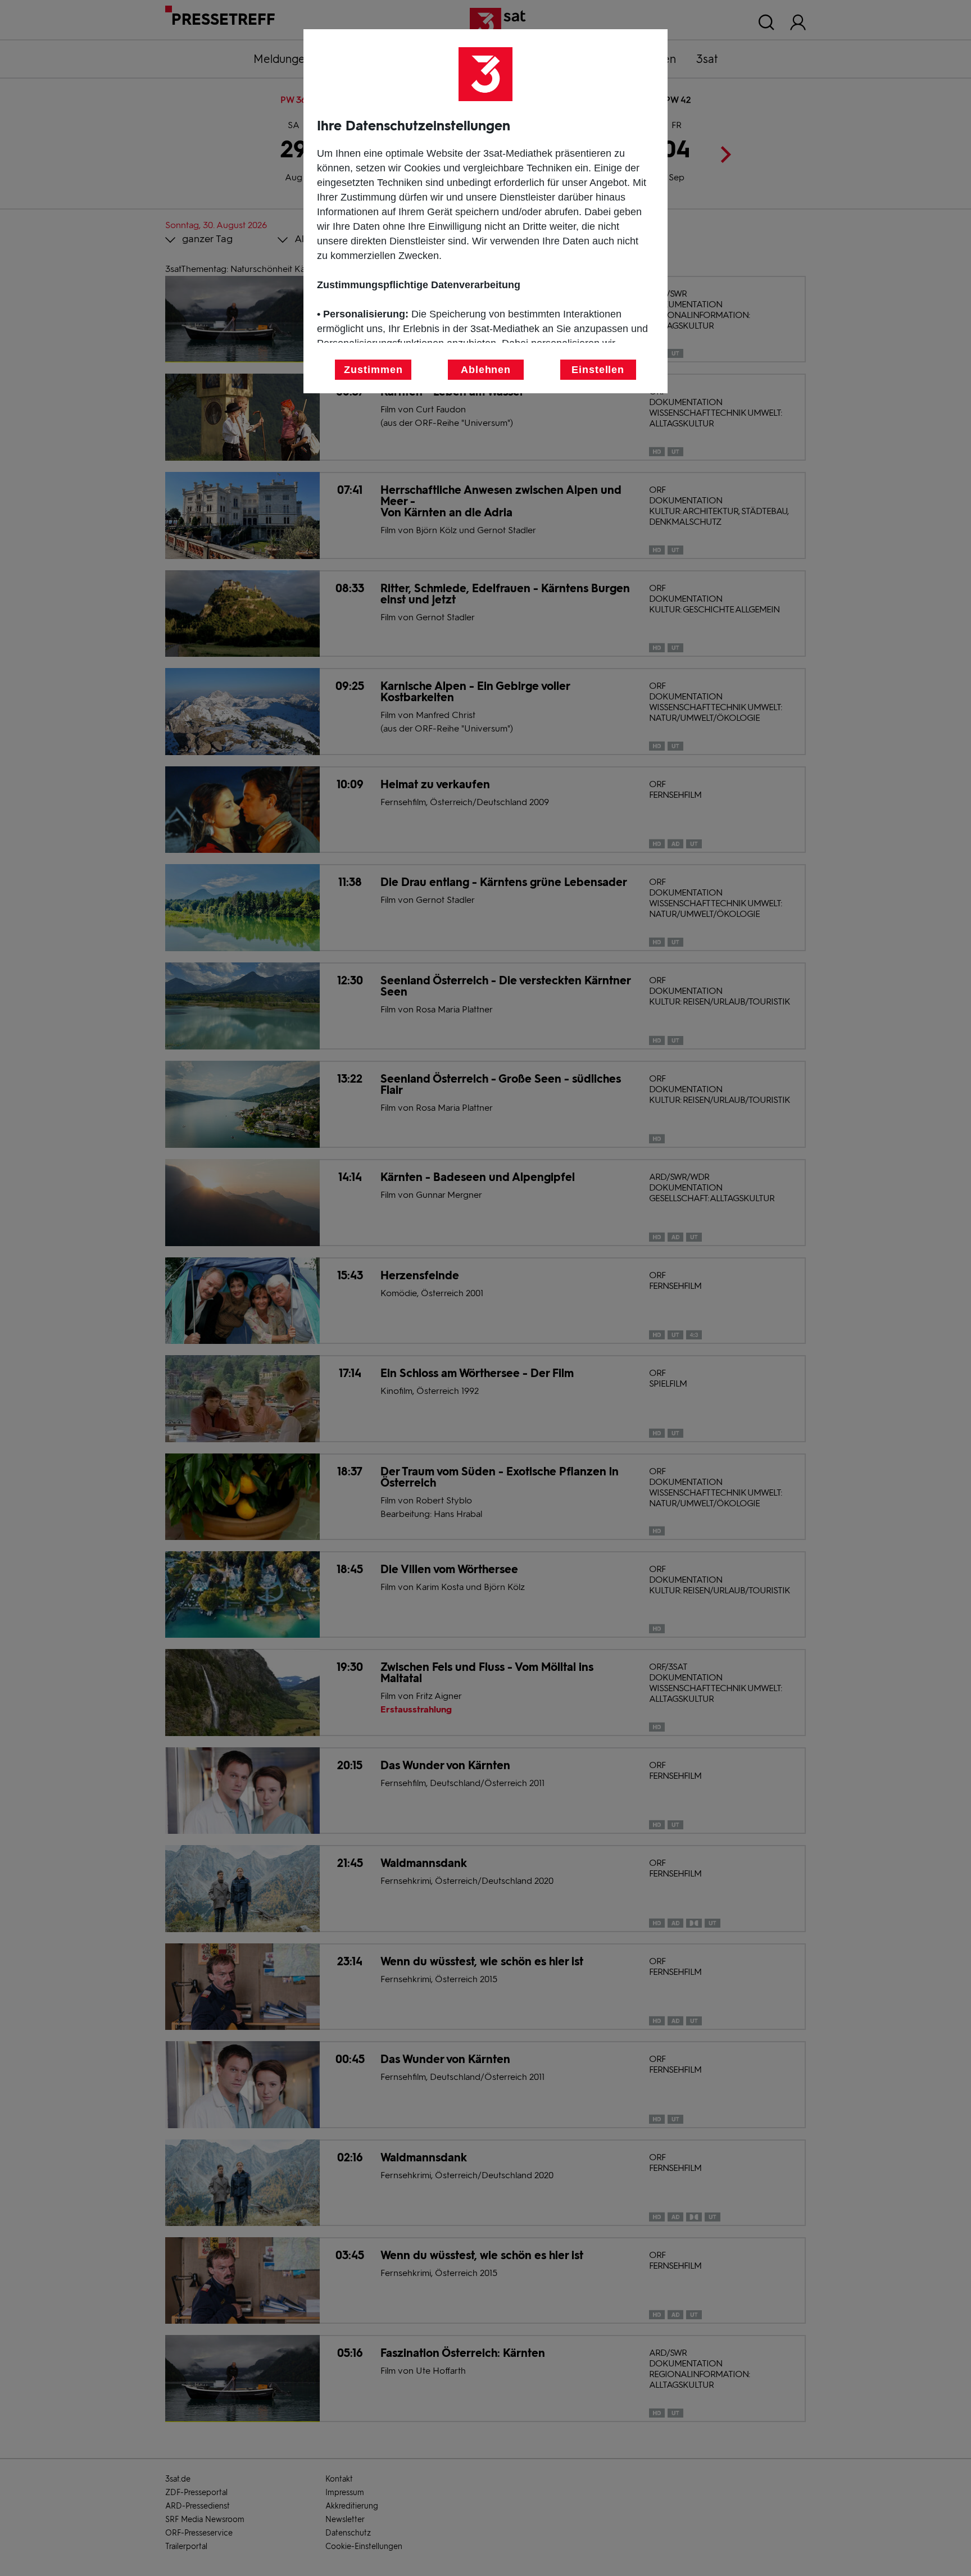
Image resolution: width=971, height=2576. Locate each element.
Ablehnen (486, 370)
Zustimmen (373, 370)
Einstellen (598, 370)
